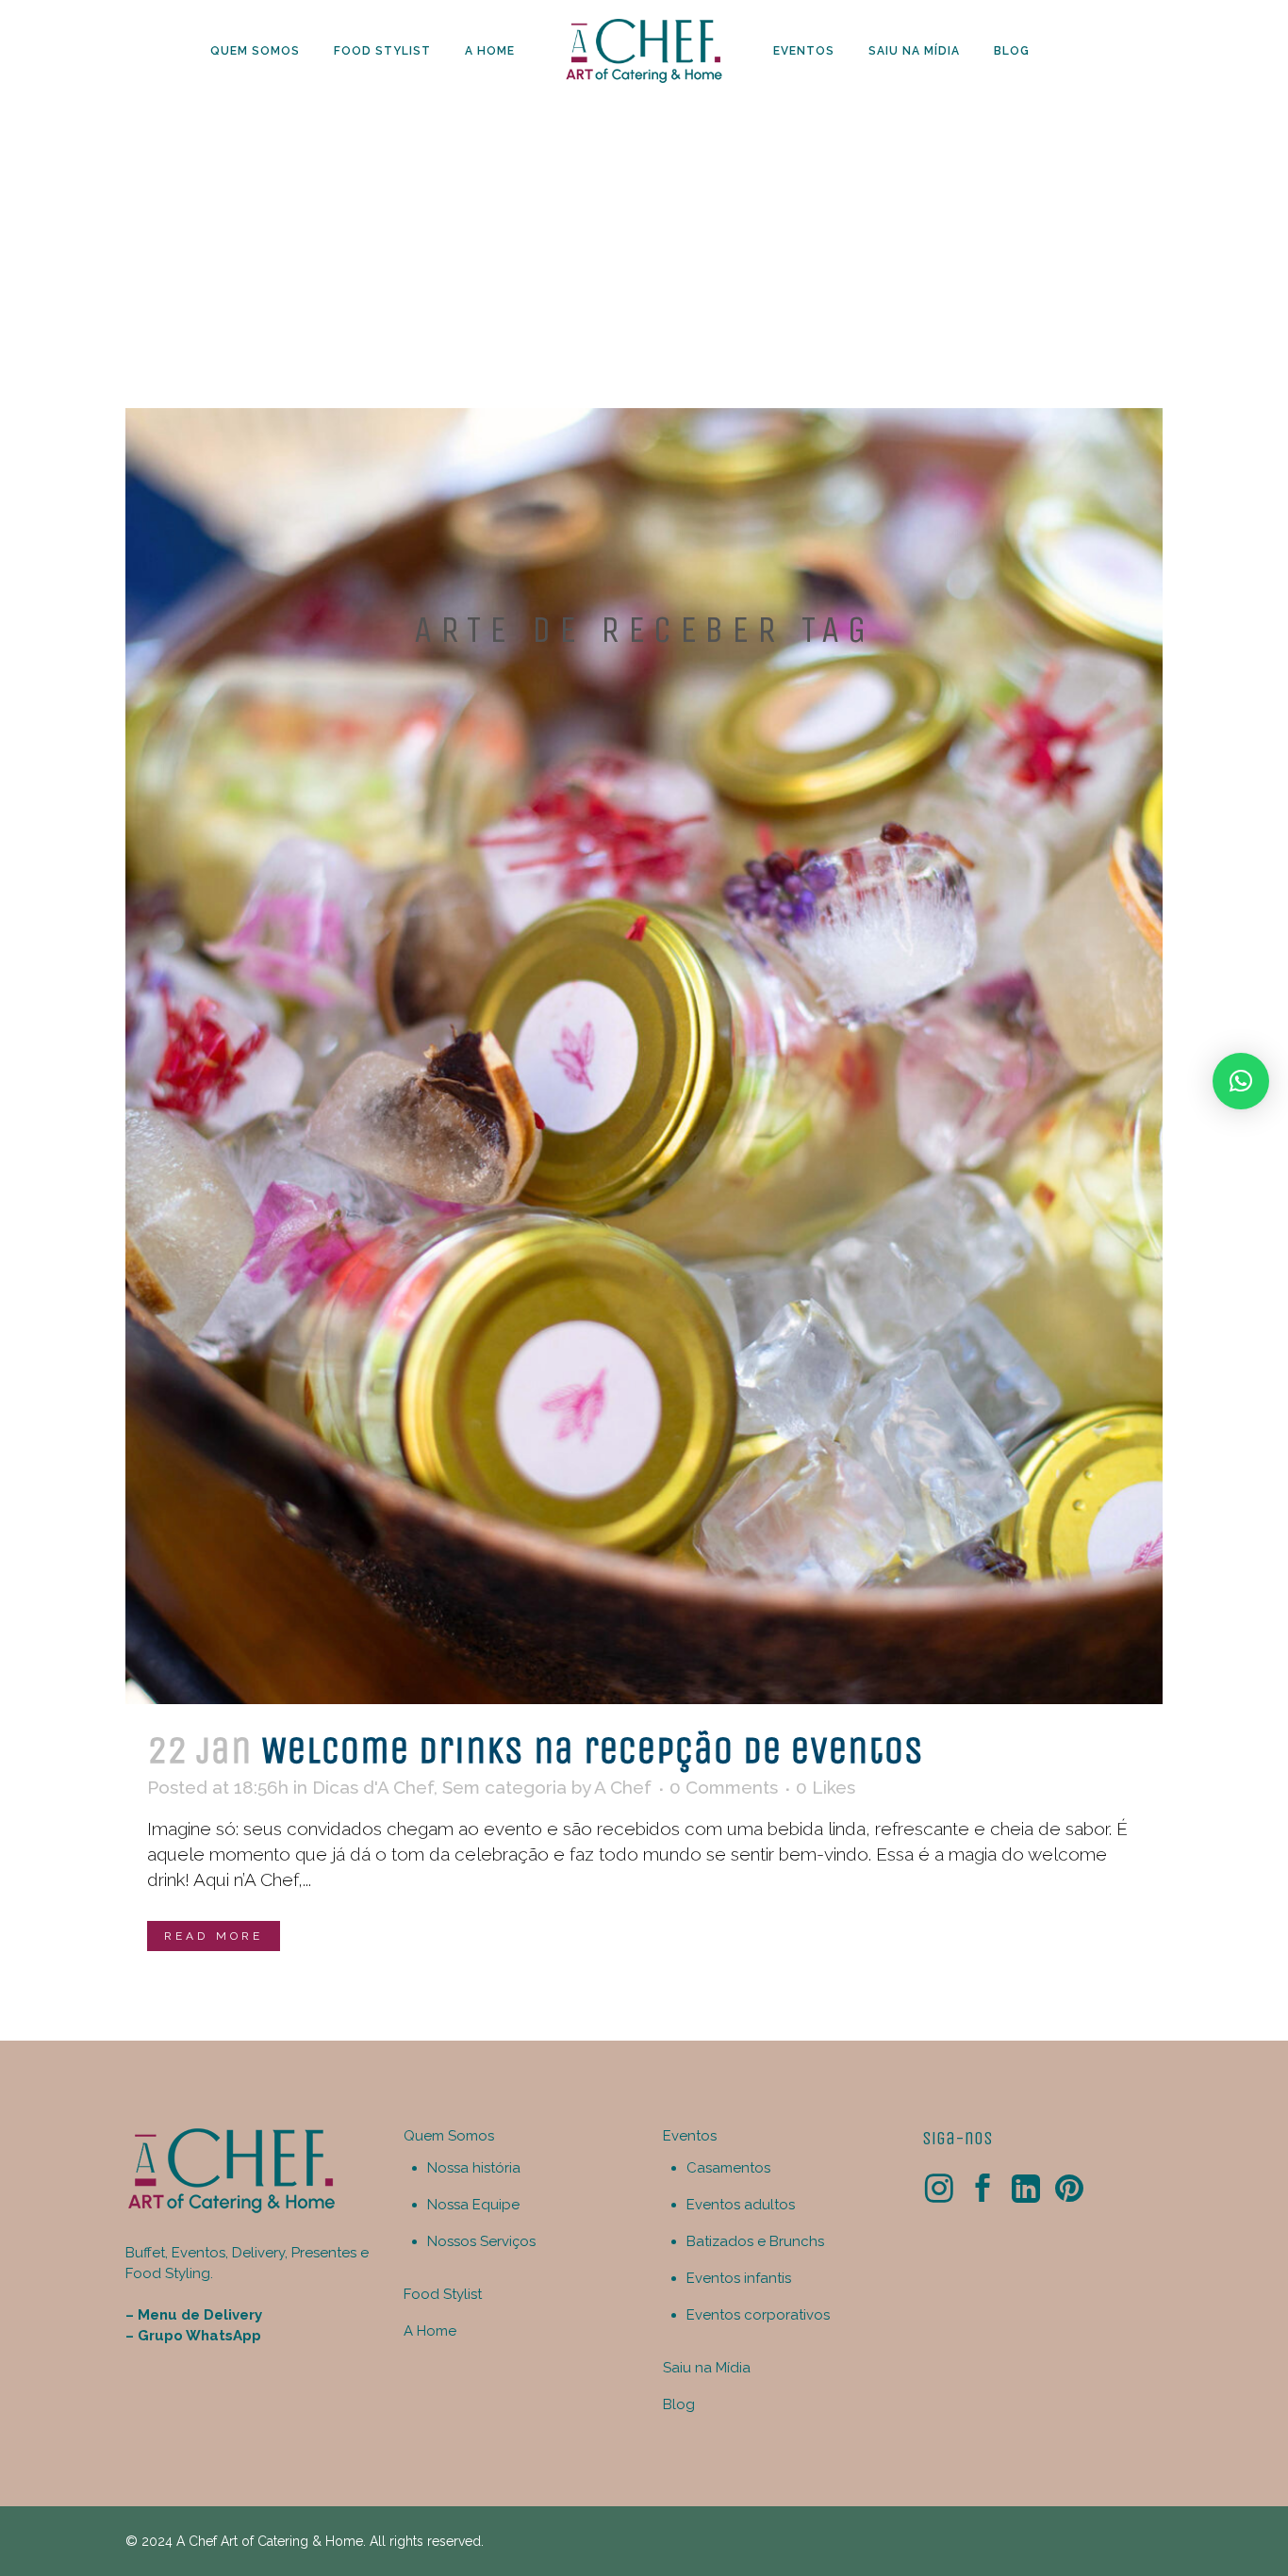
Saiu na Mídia (707, 2368)
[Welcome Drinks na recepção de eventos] (644, 1056)
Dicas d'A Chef (373, 1787)
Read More (214, 1936)
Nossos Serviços (481, 2241)
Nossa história (474, 2168)
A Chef (623, 1787)
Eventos (690, 2136)
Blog (679, 2404)
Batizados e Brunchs (755, 2241)
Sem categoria (504, 1787)
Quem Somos (449, 2136)
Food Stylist (443, 2294)
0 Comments (724, 1787)
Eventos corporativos (758, 2315)
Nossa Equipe (473, 2205)
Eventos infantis (739, 2278)
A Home (430, 2331)
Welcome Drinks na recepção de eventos (593, 1750)
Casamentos (728, 2168)
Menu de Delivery (200, 2315)
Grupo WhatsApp (199, 2336)
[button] (1241, 1081)
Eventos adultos (741, 2205)
